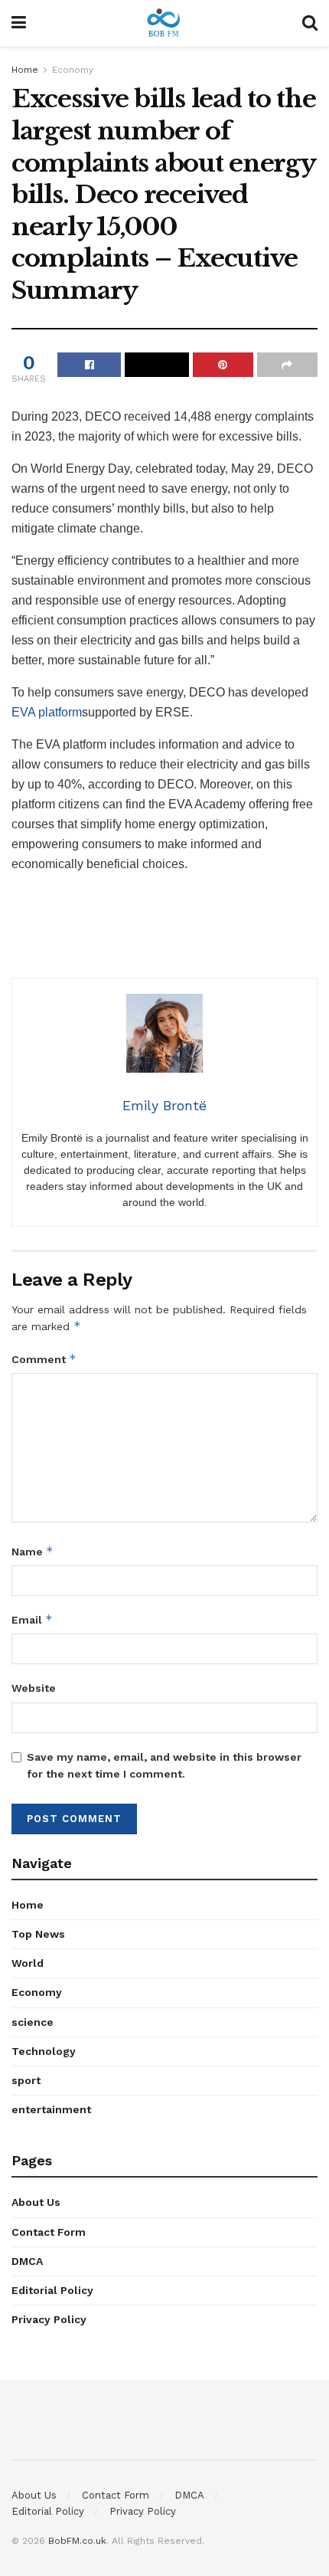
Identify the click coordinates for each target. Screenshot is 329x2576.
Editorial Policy (52, 2290)
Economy (73, 70)
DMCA (27, 2261)
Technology (44, 2051)
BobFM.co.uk (77, 2541)
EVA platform (47, 712)
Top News (38, 1934)
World (28, 1963)
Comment (44, 1359)
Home (25, 70)
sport (26, 2080)
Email (32, 1619)
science (33, 2022)
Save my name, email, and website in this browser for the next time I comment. (164, 1765)
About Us (36, 2202)
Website (34, 1688)
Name (33, 1551)
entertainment (51, 2109)
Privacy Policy (49, 2319)
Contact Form (49, 2232)
